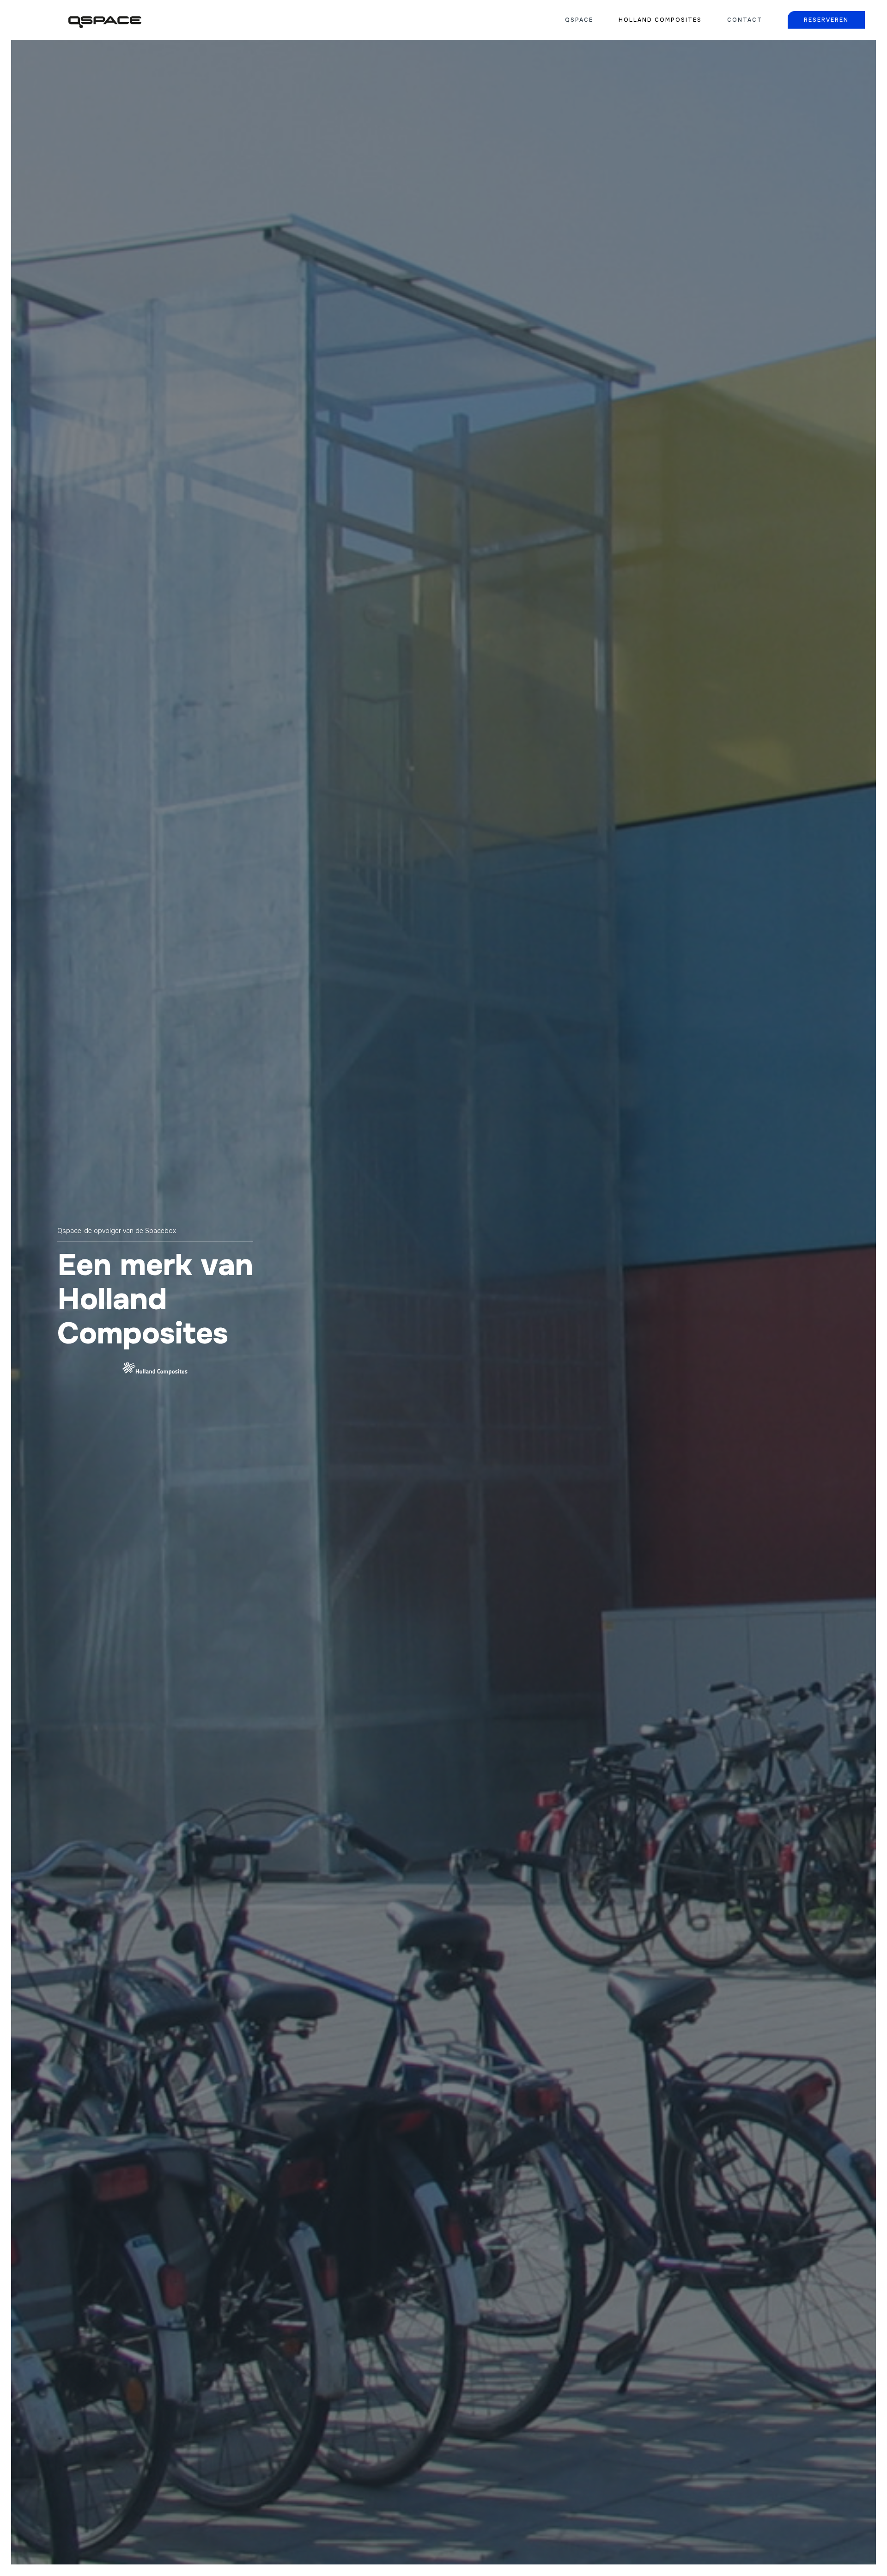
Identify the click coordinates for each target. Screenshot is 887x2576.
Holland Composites (660, 20)
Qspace (579, 20)
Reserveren (826, 20)
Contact (745, 20)
